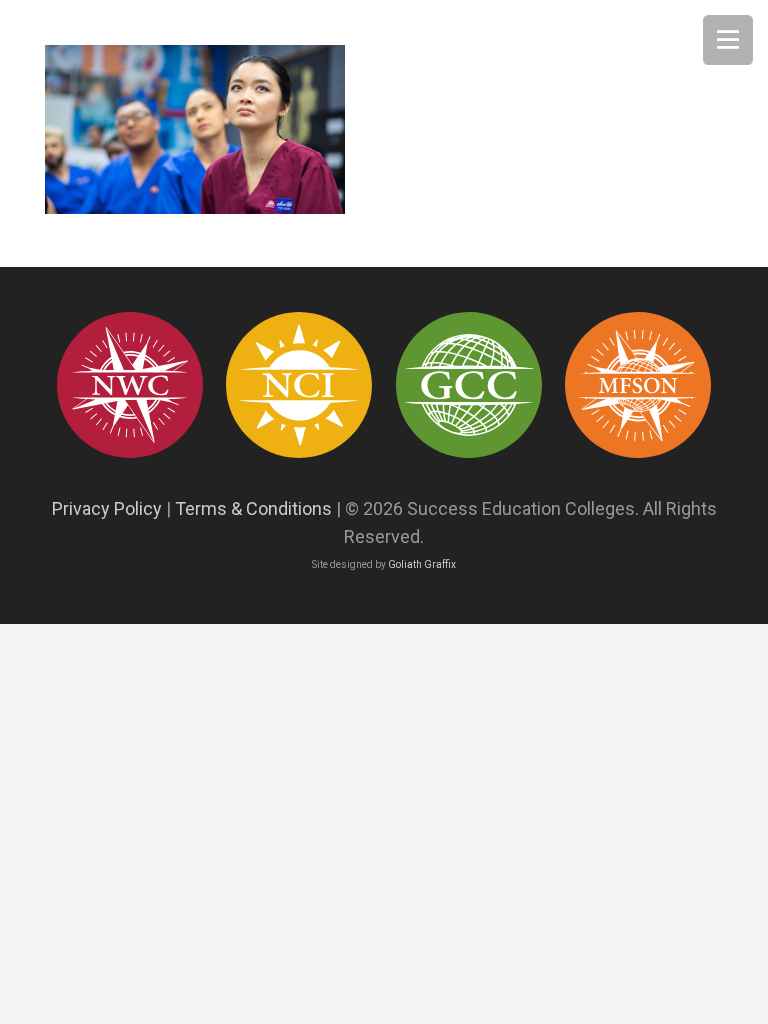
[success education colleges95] (130, 385)
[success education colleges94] (469, 385)
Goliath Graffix (422, 564)
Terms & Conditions (253, 508)
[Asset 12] (638, 385)
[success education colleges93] (299, 385)
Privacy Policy (107, 508)
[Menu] (728, 40)
